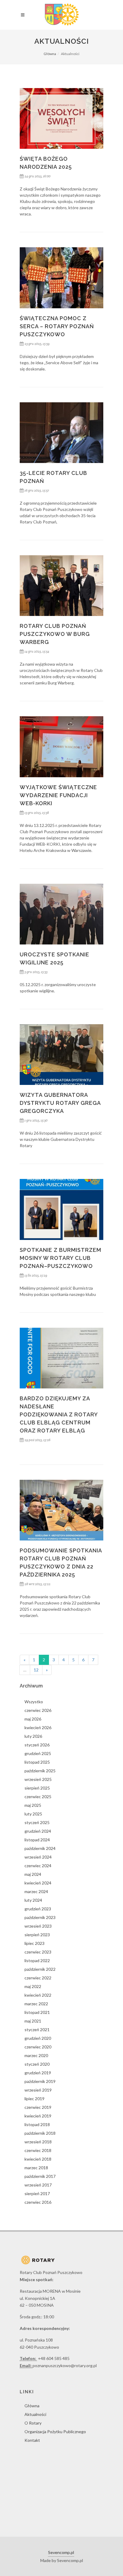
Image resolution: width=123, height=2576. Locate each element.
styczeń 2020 (37, 2064)
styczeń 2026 (37, 1745)
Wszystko (34, 1702)
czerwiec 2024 (38, 1866)
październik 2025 (40, 1771)
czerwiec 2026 (38, 1710)
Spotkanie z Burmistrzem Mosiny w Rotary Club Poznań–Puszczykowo (60, 1258)
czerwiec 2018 (38, 2150)
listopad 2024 (37, 1840)
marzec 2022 (36, 2004)
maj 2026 (33, 1719)
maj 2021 (33, 2021)
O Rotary (33, 2423)
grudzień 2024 (38, 1831)
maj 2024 (33, 1874)
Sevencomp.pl (61, 2552)
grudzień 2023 (38, 1909)
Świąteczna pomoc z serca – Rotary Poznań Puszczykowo (57, 326)
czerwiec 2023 (38, 1952)
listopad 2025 (37, 1762)
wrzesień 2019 (38, 2090)
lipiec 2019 (34, 2099)
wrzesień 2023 (38, 1926)
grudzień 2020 (38, 2038)
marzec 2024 (36, 1891)
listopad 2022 (37, 1960)
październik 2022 (40, 1969)
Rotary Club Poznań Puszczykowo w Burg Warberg (55, 634)
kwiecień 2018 (38, 2159)
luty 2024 (33, 1900)
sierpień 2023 (37, 1935)
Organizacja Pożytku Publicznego (55, 2432)
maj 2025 (33, 1805)
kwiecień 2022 (38, 1995)
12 (36, 1670)
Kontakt (32, 2440)
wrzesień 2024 (38, 1857)
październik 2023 (40, 1917)
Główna (50, 54)
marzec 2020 (36, 2055)
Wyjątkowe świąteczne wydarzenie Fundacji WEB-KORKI (58, 795)
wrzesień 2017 (38, 2185)
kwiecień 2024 (38, 1883)
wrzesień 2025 (38, 1779)
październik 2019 (40, 2081)
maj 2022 (33, 1986)
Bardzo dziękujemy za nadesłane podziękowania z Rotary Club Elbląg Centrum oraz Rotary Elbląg (59, 1414)
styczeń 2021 (37, 2030)
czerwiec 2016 (38, 2202)
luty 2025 (33, 1814)
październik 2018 (40, 2133)
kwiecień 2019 (38, 2116)
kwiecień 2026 (38, 1728)
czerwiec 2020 (38, 2047)
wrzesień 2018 (38, 2142)
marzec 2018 (36, 2168)
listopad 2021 (37, 2012)
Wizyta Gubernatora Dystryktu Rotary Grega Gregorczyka (60, 1103)
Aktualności (35, 2414)
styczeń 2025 (37, 1822)
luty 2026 (33, 1736)
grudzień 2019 (38, 2073)
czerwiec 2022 (38, 1978)
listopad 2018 (37, 2124)
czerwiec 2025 (38, 1797)
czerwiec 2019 (38, 2107)
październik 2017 (40, 2176)
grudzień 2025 (38, 1753)
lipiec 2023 (34, 1943)
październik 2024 (40, 1848)
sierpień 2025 (37, 1788)
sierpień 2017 (37, 2193)
